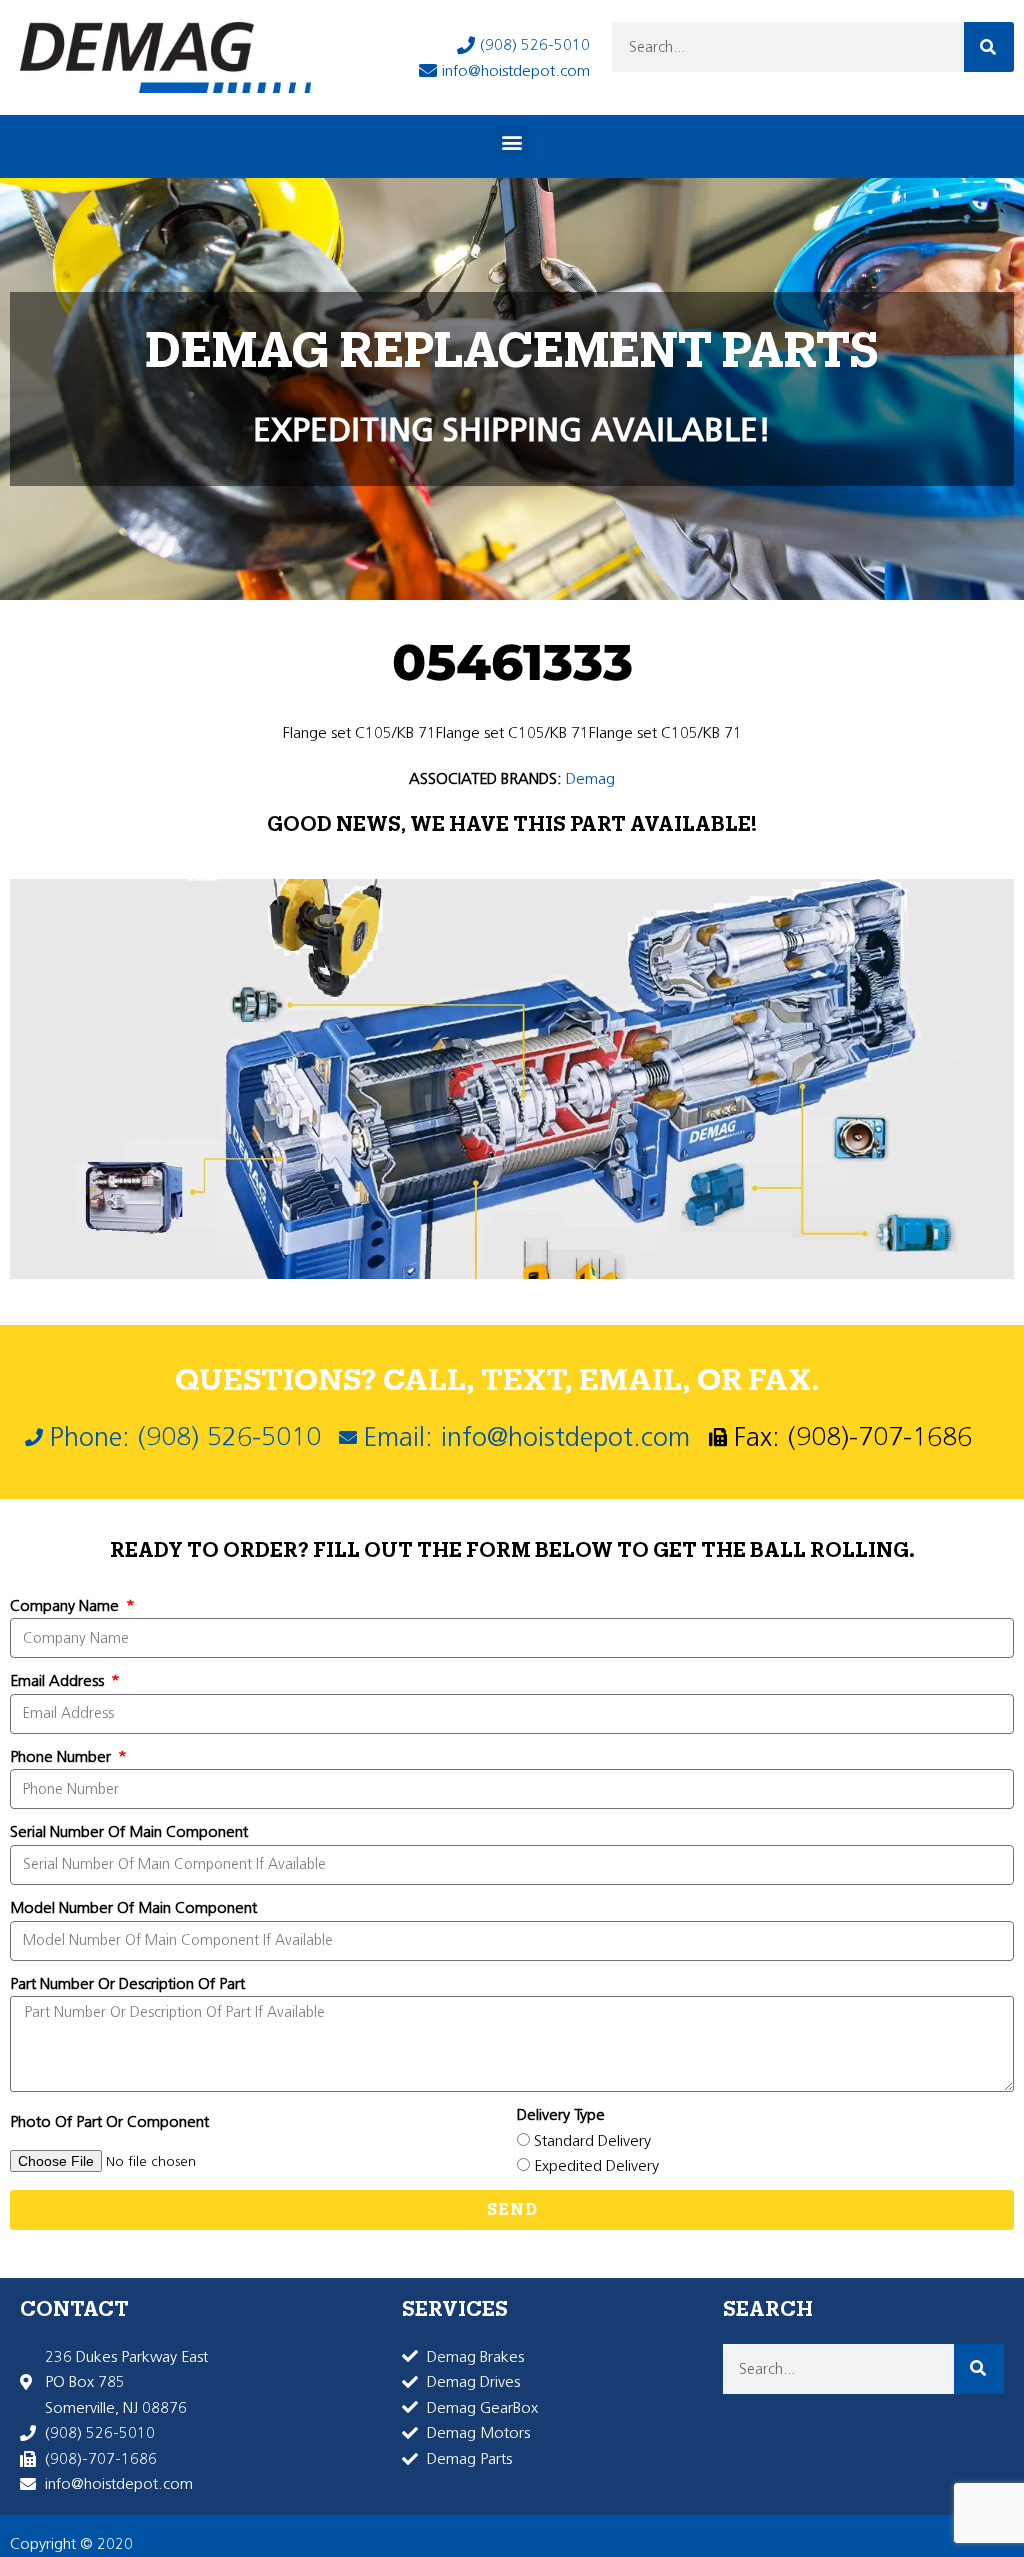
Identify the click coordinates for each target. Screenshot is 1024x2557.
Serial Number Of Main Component (129, 1831)
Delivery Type (561, 2114)
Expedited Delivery (596, 2165)
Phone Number (62, 1756)
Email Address (59, 1680)
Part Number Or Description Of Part (127, 1983)
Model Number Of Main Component (133, 1907)
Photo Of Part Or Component (109, 2121)
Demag (590, 778)
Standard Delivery (592, 2140)
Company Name (66, 1605)
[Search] (989, 47)
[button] (512, 141)
